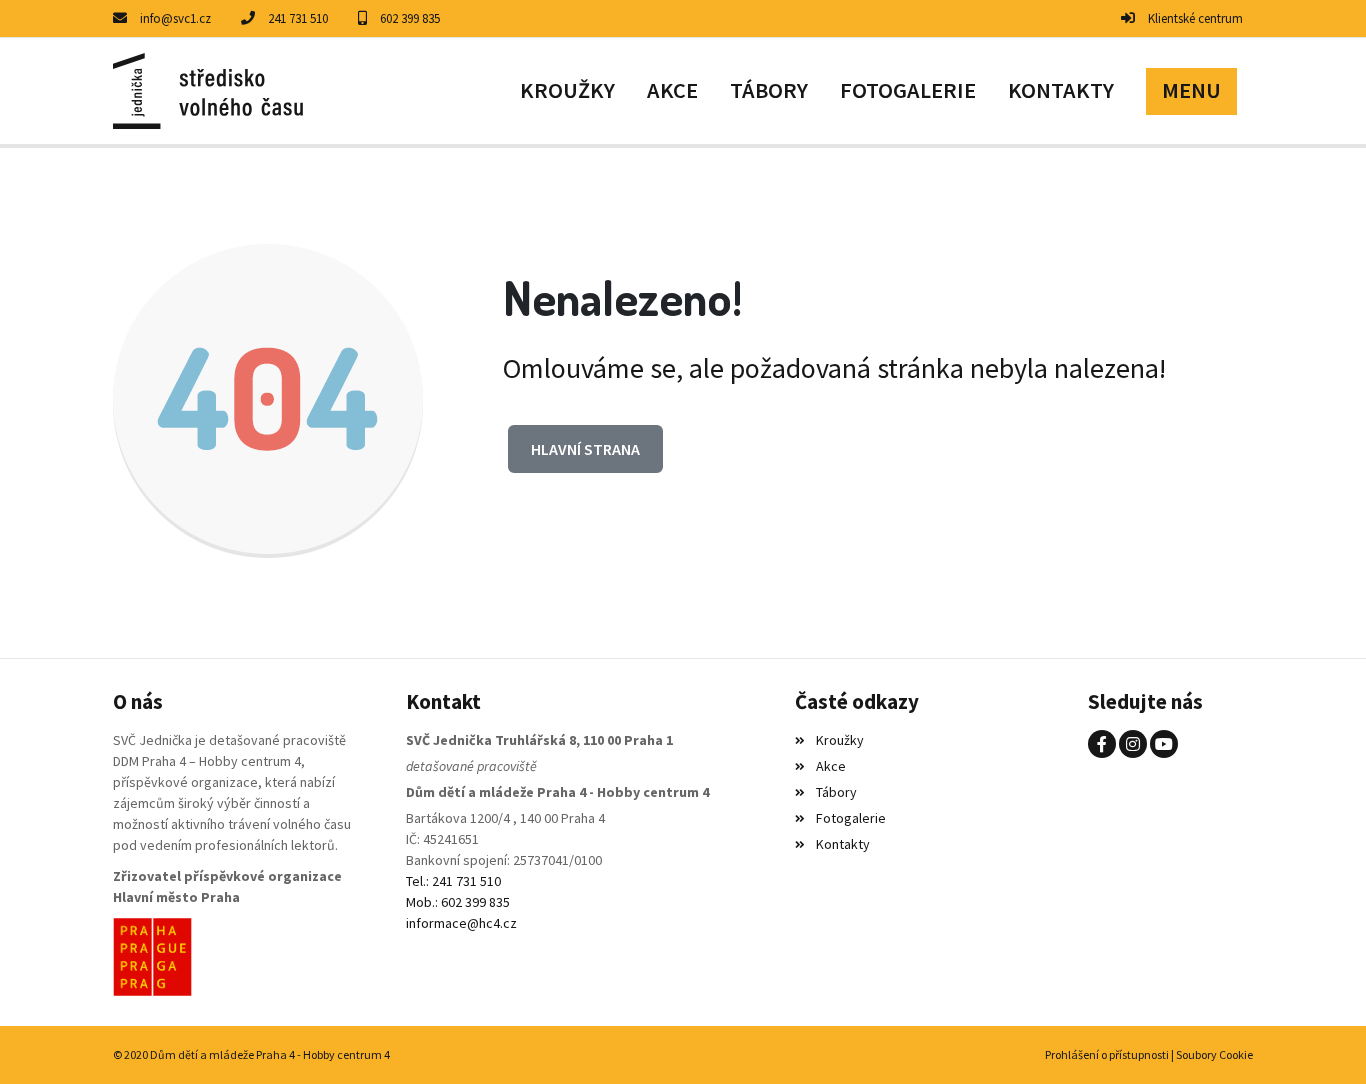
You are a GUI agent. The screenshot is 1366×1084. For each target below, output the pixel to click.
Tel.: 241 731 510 (453, 881)
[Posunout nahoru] (1321, 1039)
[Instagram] (1133, 744)
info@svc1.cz (175, 18)
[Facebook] (1102, 744)
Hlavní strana (585, 449)
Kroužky (839, 740)
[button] (1191, 91)
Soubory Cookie (1214, 1054)
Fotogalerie (850, 818)
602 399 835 (410, 18)
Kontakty (842, 844)
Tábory (836, 792)
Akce (830, 766)
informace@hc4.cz (461, 923)
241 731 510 (298, 18)
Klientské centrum (1195, 18)
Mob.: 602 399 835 (458, 902)
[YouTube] (1164, 744)
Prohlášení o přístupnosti (1107, 1054)
